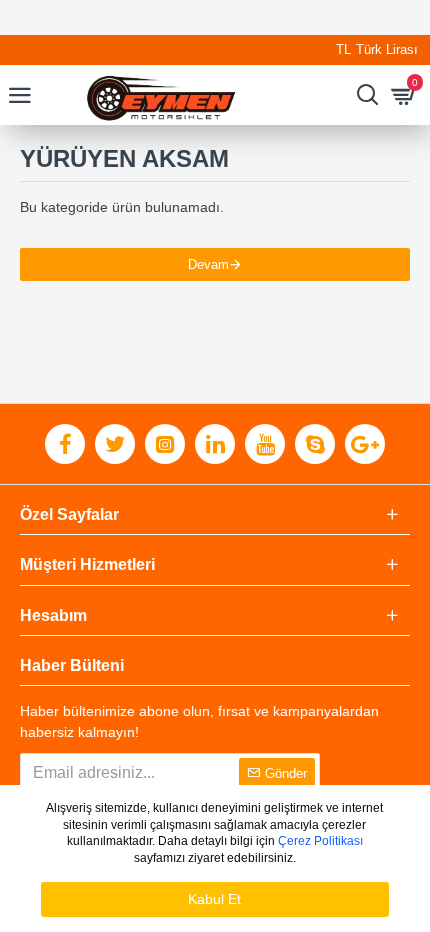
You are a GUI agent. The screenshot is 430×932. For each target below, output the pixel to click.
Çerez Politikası (320, 841)
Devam (208, 264)
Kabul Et (214, 899)
